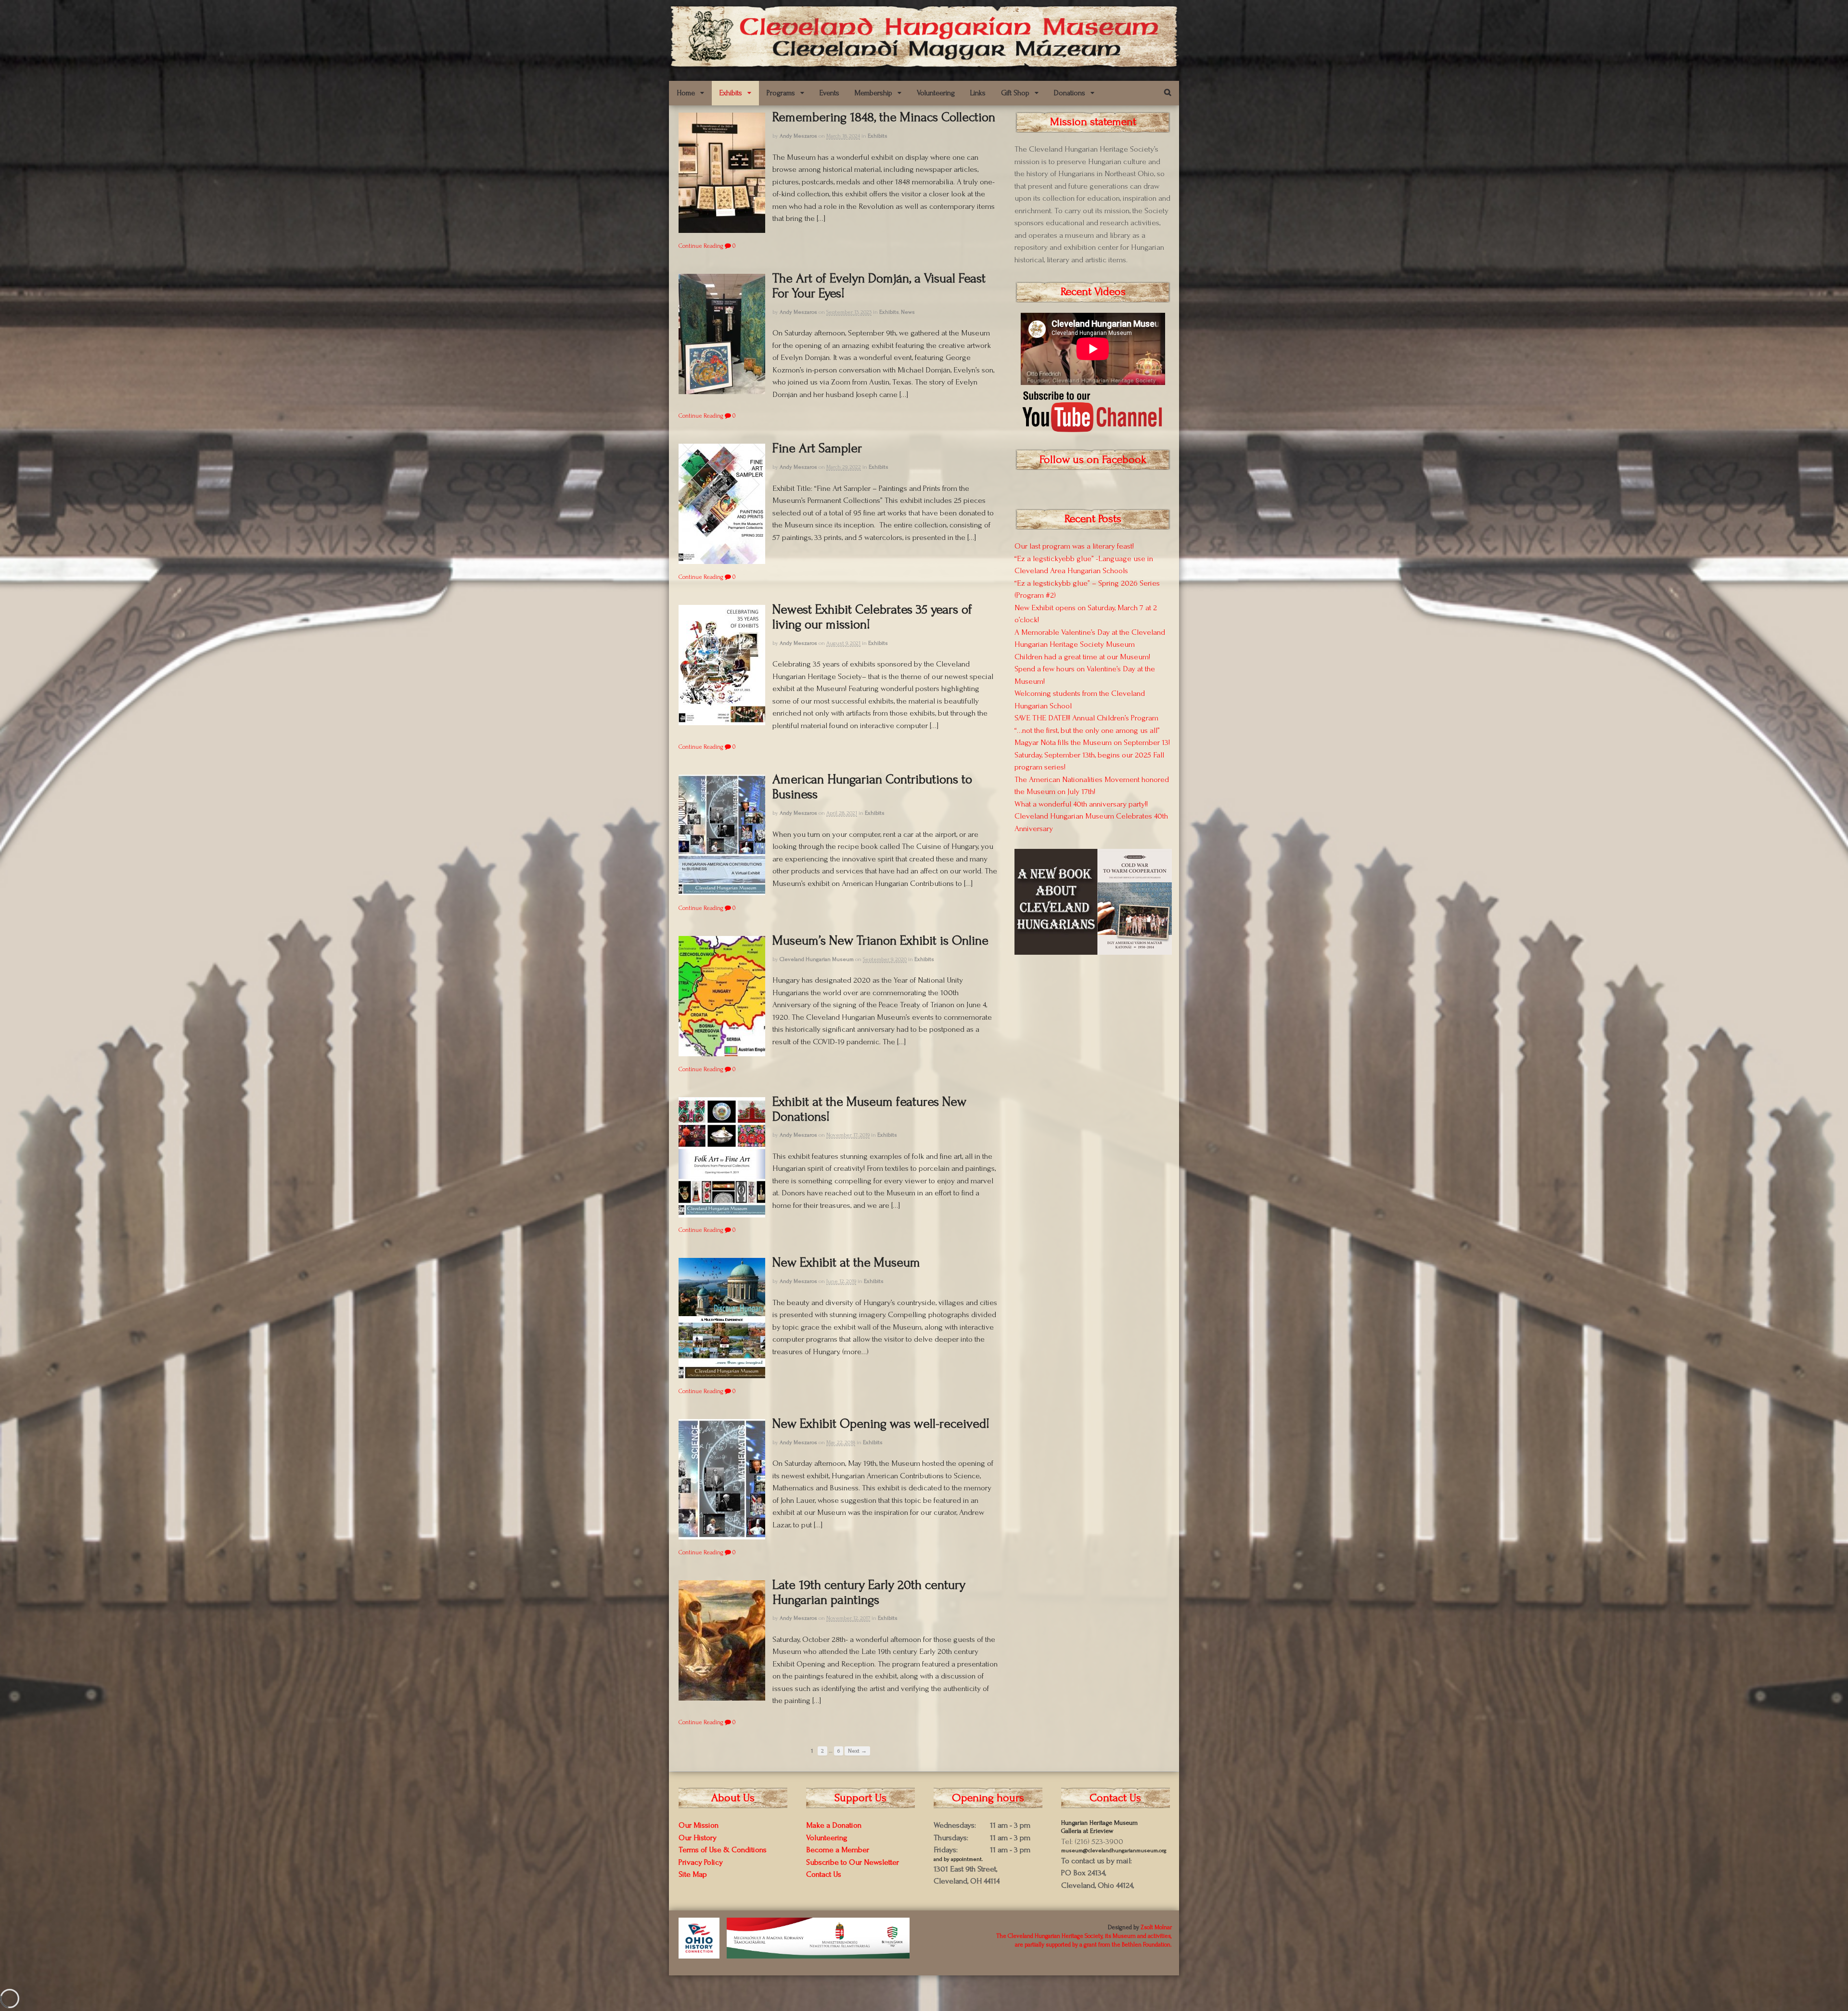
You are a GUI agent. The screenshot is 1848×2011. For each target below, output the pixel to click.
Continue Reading (701, 246)
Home (686, 93)
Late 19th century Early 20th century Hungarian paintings (869, 1592)
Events (829, 93)
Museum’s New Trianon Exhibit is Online (880, 941)
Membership (873, 93)
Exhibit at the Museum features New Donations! (869, 1109)
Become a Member (838, 1850)
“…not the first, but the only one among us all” (1087, 730)
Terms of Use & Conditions (723, 1850)
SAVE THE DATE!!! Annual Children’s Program (1086, 718)
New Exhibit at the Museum (846, 1262)
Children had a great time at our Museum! (1082, 657)
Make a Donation (834, 1825)
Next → (857, 1751)
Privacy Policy (701, 1862)
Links (978, 93)
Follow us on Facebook (1093, 459)
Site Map (693, 1874)
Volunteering (936, 93)
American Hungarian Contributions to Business (872, 787)
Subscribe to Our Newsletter (853, 1862)
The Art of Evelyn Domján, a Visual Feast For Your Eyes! (879, 286)
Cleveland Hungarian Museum (817, 959)
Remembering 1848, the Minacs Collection (884, 117)
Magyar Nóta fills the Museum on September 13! (1092, 742)
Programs (781, 93)
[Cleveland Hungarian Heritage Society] (924, 64)
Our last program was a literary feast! (1074, 546)
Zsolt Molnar (1156, 1927)
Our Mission (699, 1825)
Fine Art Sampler (817, 448)
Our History (698, 1838)
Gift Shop (1015, 93)
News (908, 312)
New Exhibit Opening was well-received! (881, 1424)
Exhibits (731, 93)
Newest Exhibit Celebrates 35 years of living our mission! (872, 617)
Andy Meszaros (798, 136)
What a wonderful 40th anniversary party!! (1081, 804)
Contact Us (824, 1874)
